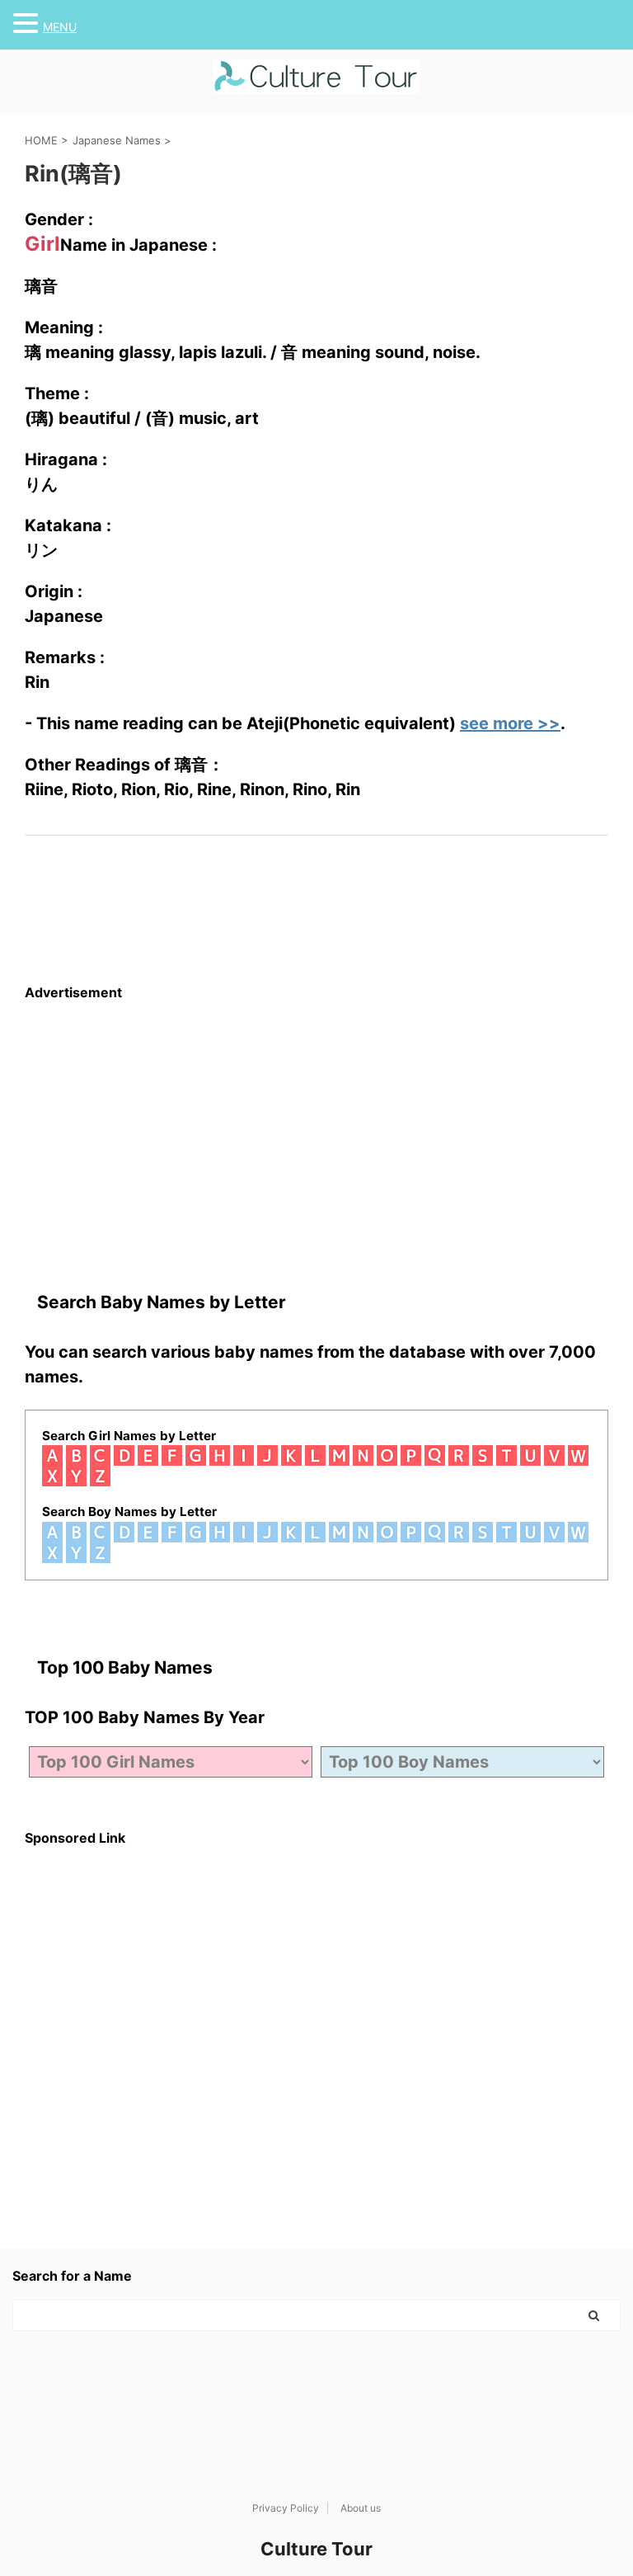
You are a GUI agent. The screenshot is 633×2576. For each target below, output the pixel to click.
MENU (60, 27)
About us (361, 2508)
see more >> (510, 723)
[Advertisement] (316, 1116)
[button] (28, 23)
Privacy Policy (286, 2508)
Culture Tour (316, 2549)
